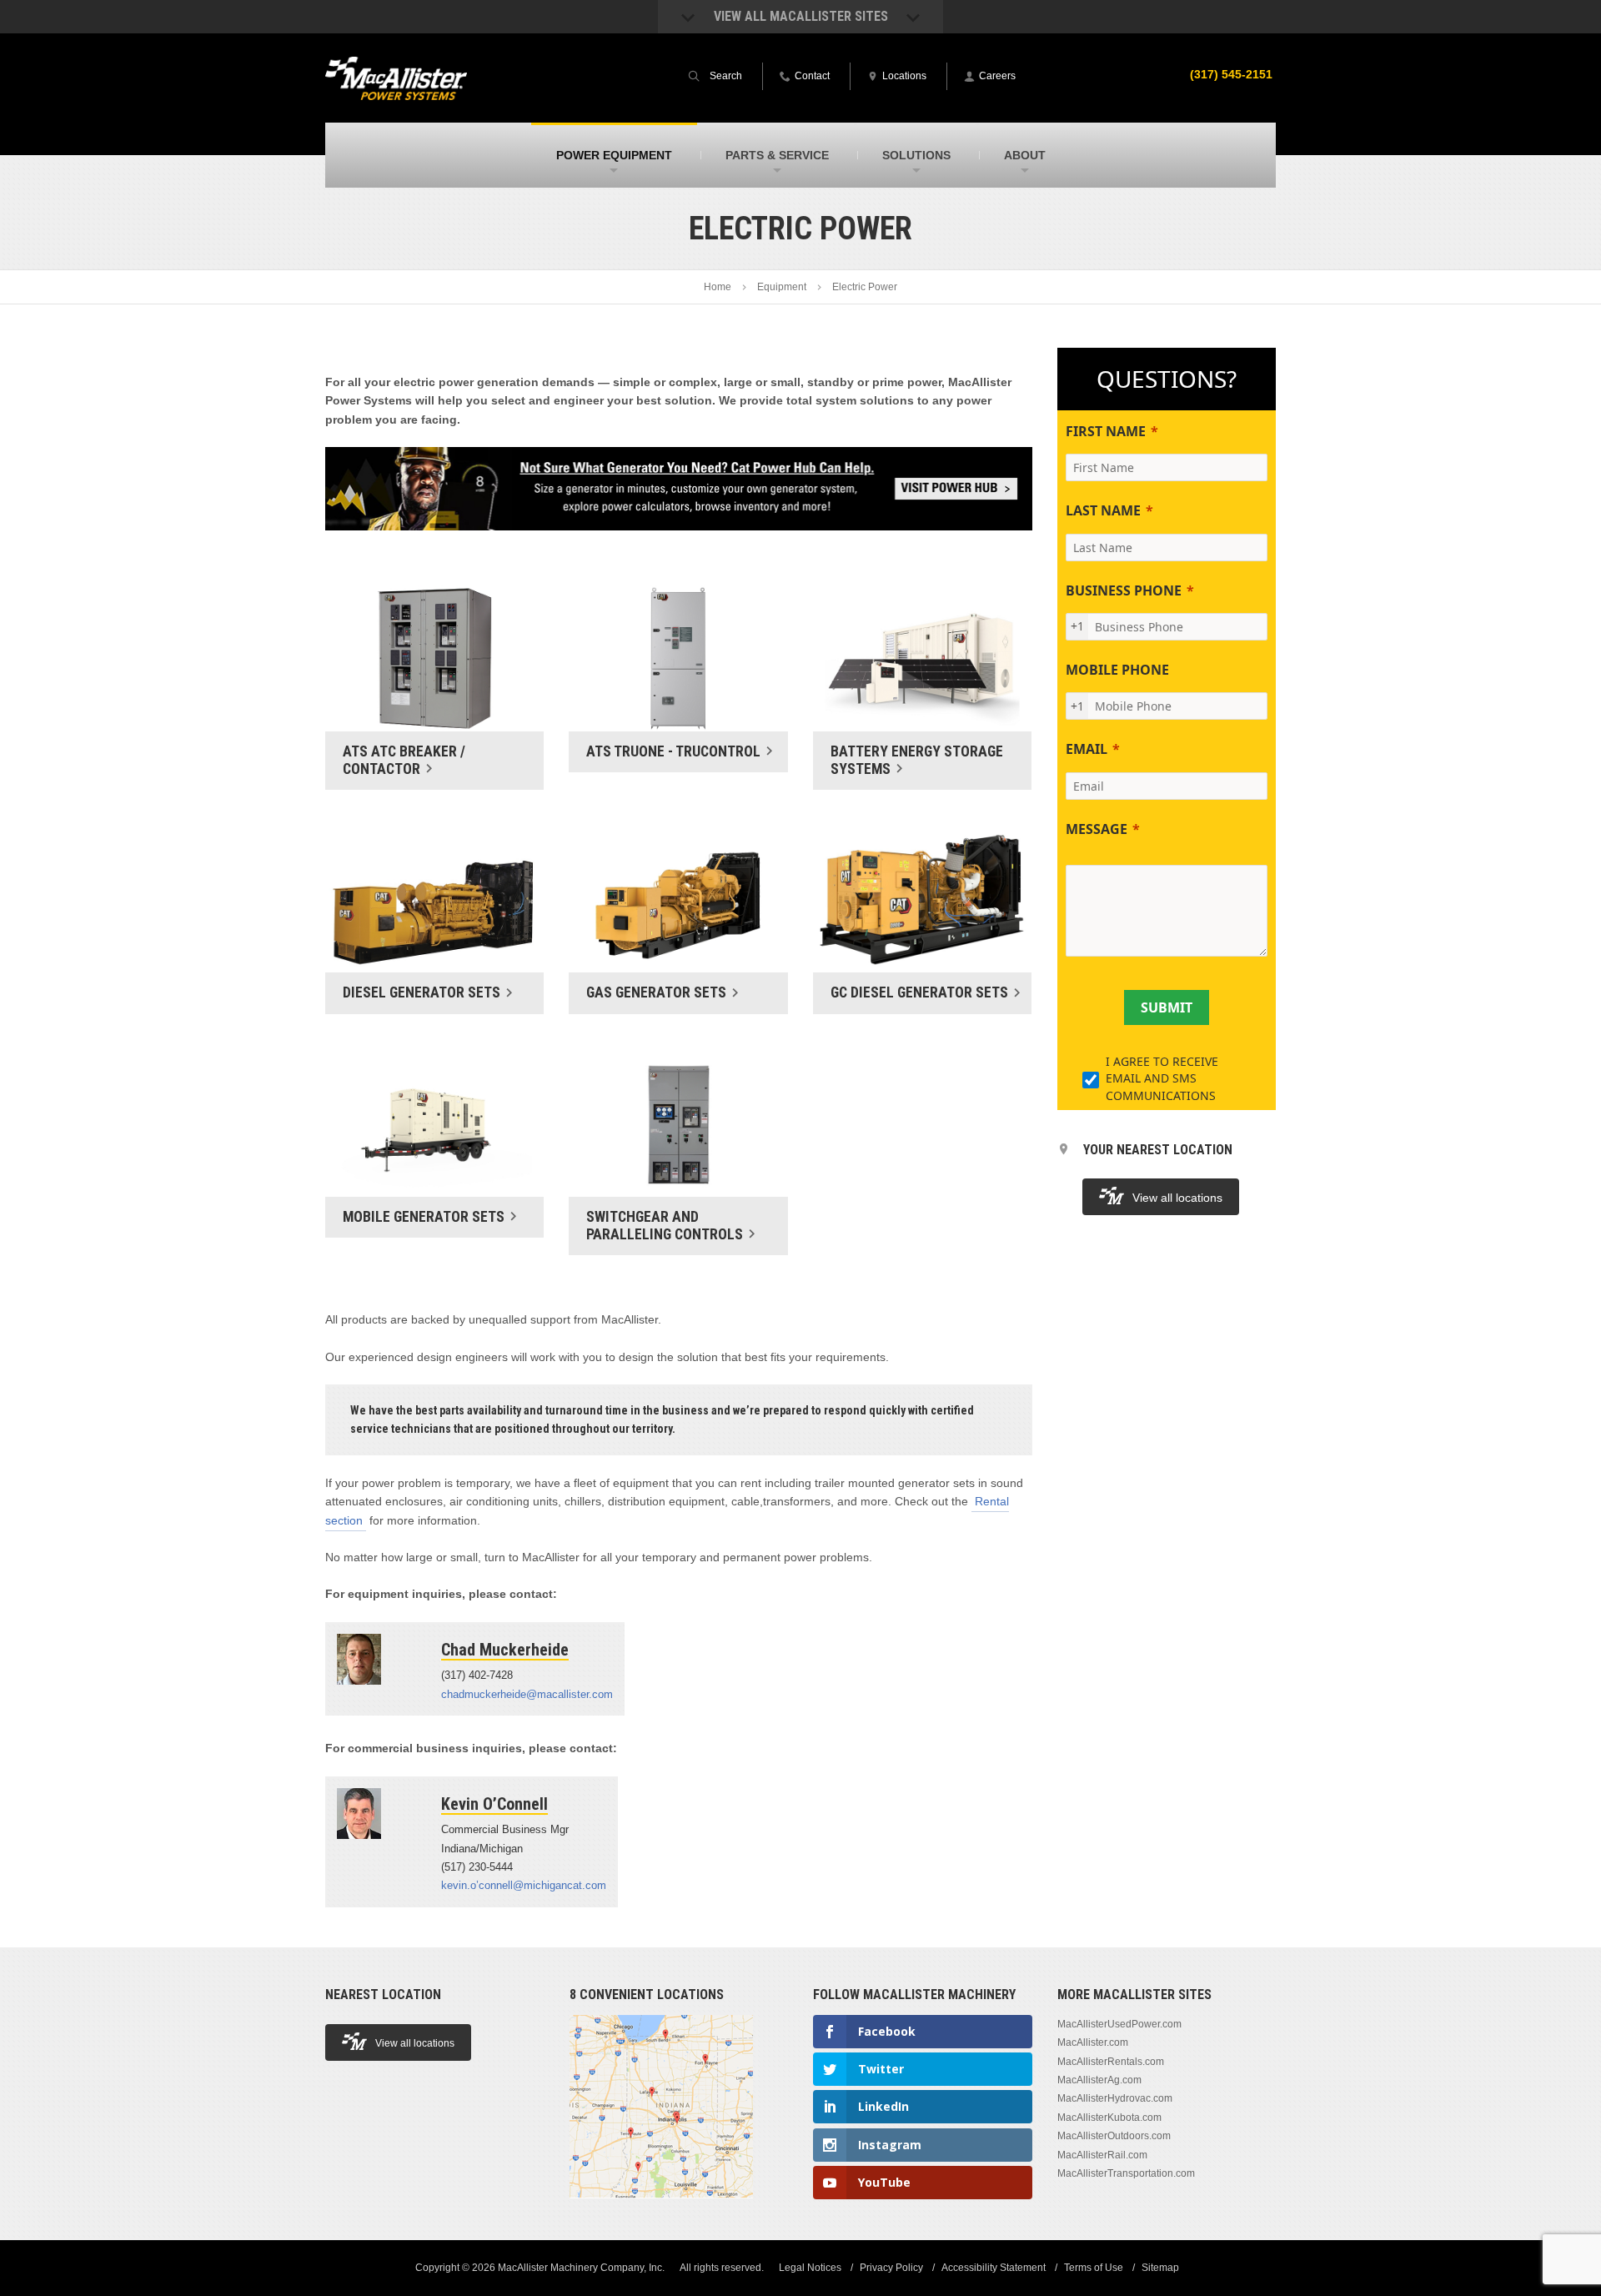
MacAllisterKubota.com (1109, 2118)
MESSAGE (1097, 829)
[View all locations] (661, 2208)
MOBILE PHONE (1117, 670)
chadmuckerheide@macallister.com (527, 1694)
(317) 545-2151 (1231, 74)
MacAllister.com (1093, 2042)
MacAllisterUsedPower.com (1119, 2024)
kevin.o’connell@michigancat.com (524, 1885)
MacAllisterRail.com (1102, 2155)
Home (718, 287)
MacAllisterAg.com (1099, 2080)
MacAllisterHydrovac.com (1115, 2098)
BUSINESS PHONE (1124, 590)
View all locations (1177, 1198)
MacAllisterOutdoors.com (1114, 2136)
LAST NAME (1103, 510)
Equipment (782, 287)
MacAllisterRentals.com (1111, 2062)
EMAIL (1087, 749)
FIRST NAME (1106, 431)
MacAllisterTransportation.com (1126, 2173)
